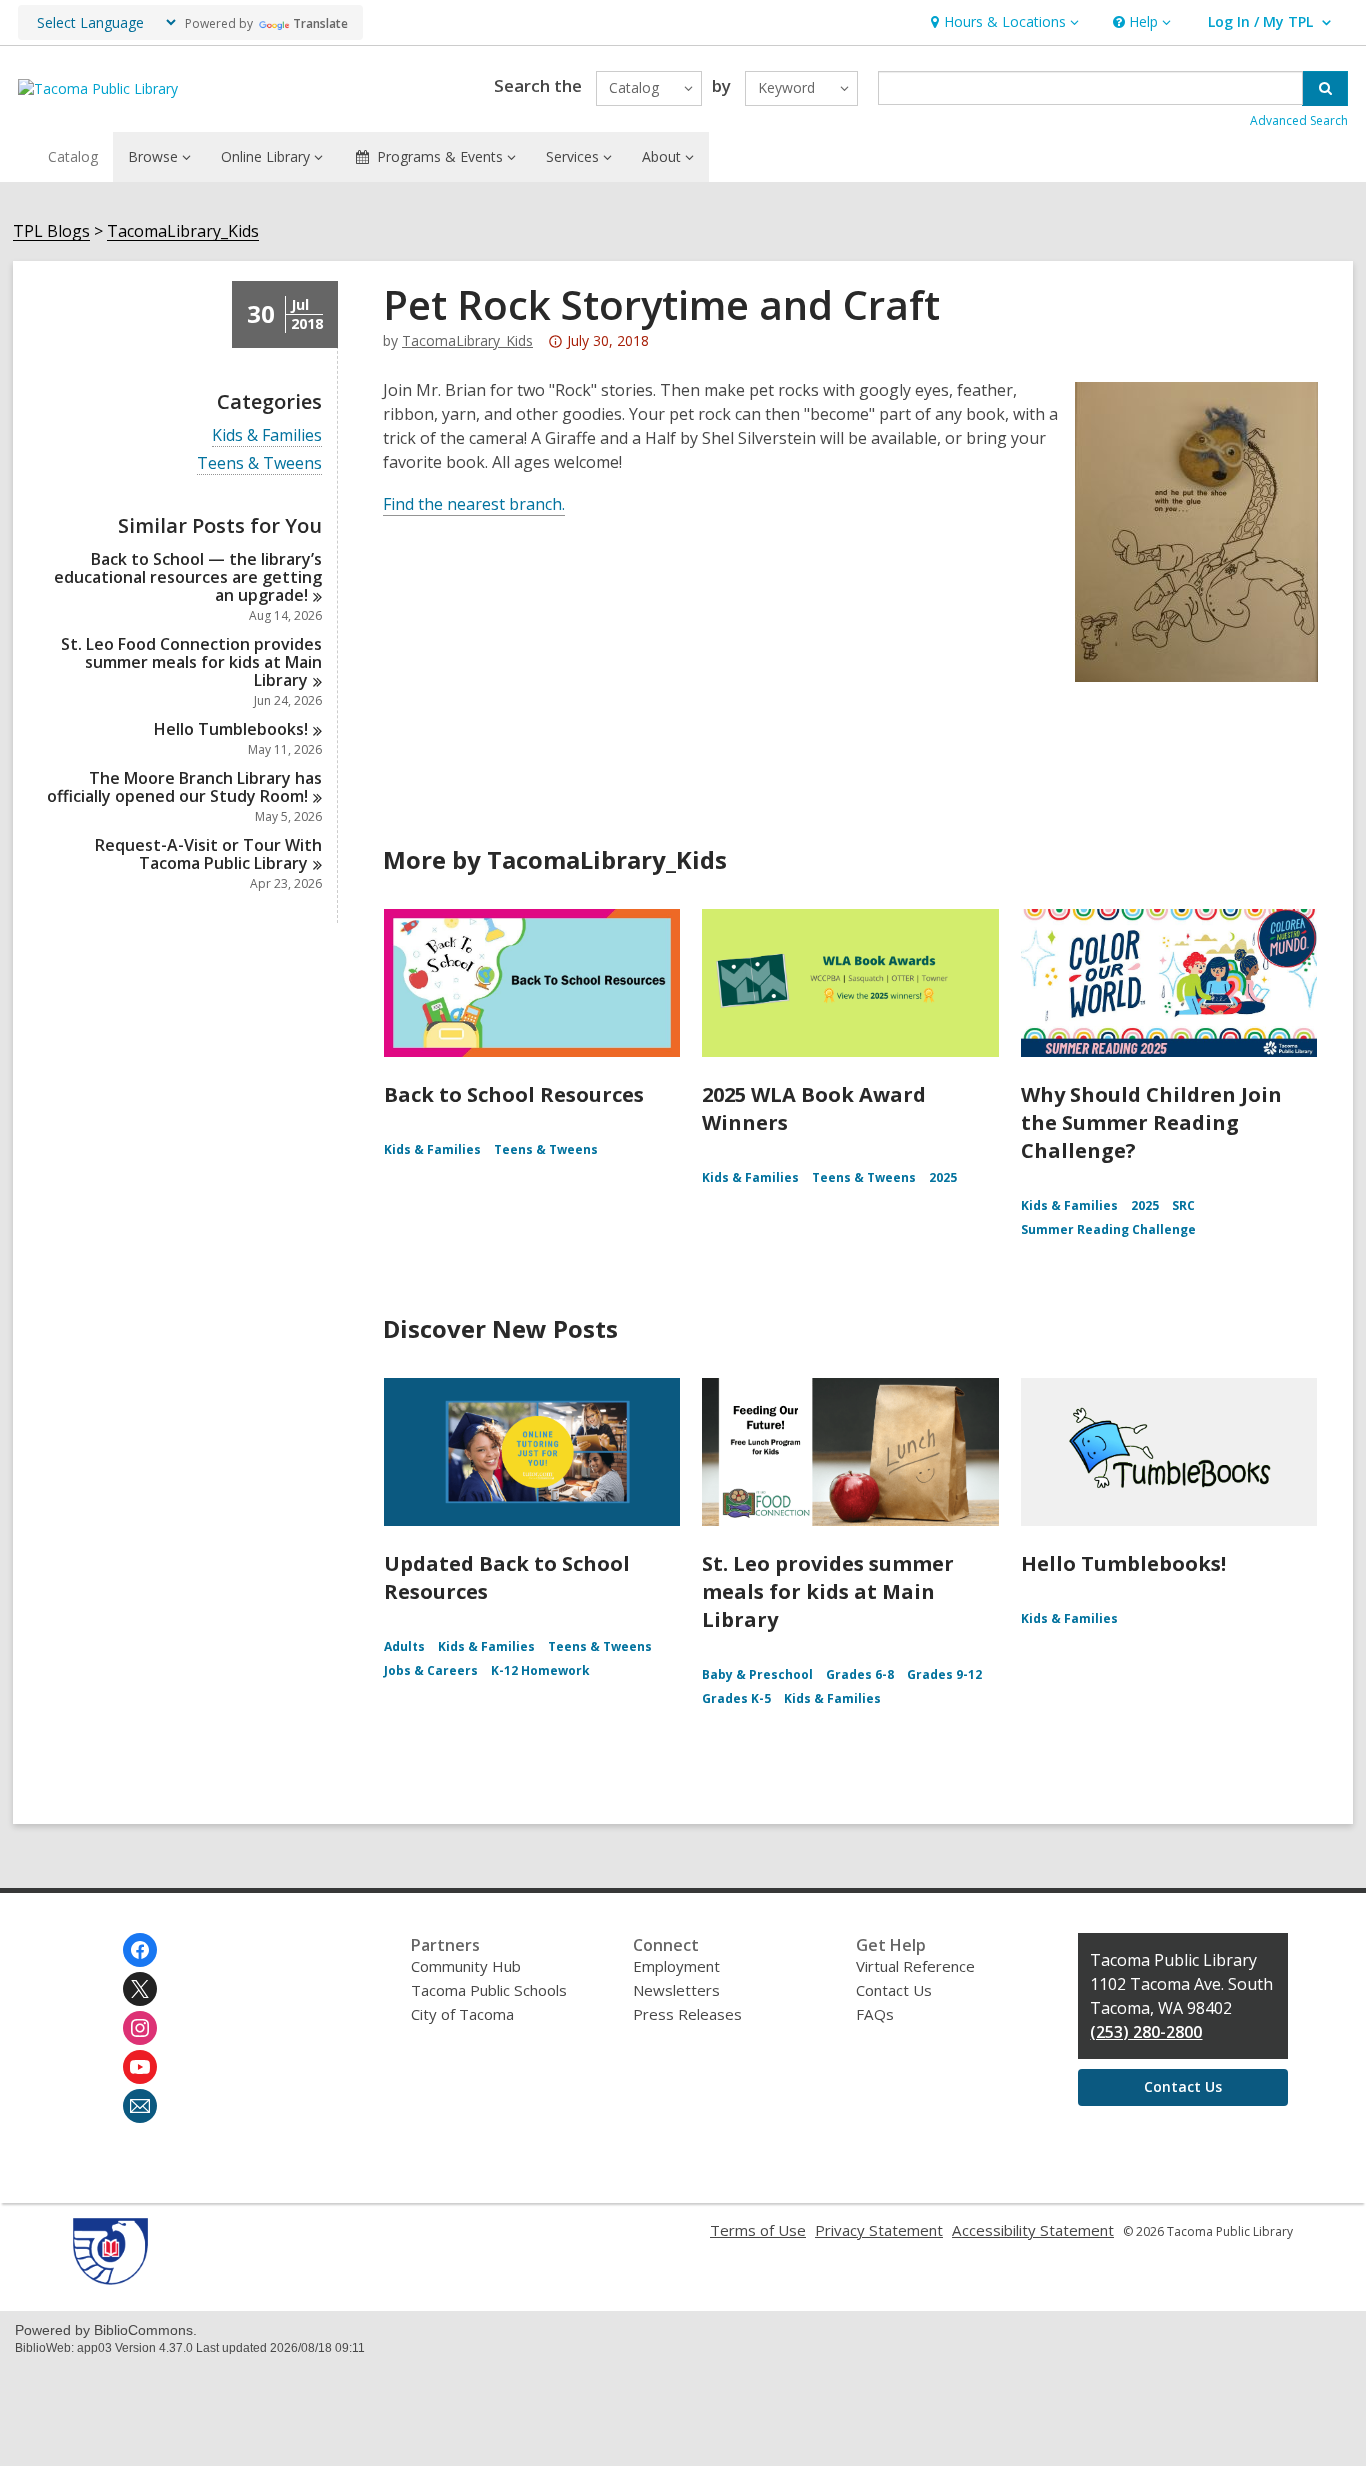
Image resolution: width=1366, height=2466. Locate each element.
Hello (231, 729)
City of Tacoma (462, 2014)
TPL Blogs (51, 231)
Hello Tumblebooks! (1123, 1563)
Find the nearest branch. (474, 504)
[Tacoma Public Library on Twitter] (140, 1989)
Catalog (73, 156)
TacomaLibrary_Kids (183, 231)
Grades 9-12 (944, 1674)
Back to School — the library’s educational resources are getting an (188, 577)
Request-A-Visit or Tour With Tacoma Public (208, 854)
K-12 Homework (540, 1670)
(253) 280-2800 (1146, 2032)
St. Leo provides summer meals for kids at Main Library (828, 1591)
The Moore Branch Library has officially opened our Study (184, 787)
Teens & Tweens (259, 463)
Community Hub (466, 1966)
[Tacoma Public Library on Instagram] (140, 2028)
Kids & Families (267, 435)
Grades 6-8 (860, 1674)
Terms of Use (758, 2230)
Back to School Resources (514, 1094)
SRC (1183, 1205)
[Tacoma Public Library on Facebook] (140, 1950)
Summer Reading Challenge (1108, 1229)
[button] (1002, 22)
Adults (404, 1646)
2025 (943, 1177)
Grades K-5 (736, 1698)
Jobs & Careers (431, 1670)
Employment (676, 1966)
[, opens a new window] (110, 2279)
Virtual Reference (915, 1966)
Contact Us (894, 1990)
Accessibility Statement (1033, 2230)
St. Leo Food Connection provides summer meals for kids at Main (191, 662)
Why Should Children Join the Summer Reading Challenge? (1151, 1122)
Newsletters (676, 1990)
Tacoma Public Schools (489, 1990)
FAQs (875, 2014)
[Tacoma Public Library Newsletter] (140, 2106)
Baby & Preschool (757, 1674)
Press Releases (687, 2014)
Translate (320, 23)
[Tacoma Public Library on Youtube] (140, 2067)
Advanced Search (1299, 120)
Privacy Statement (879, 2230)
